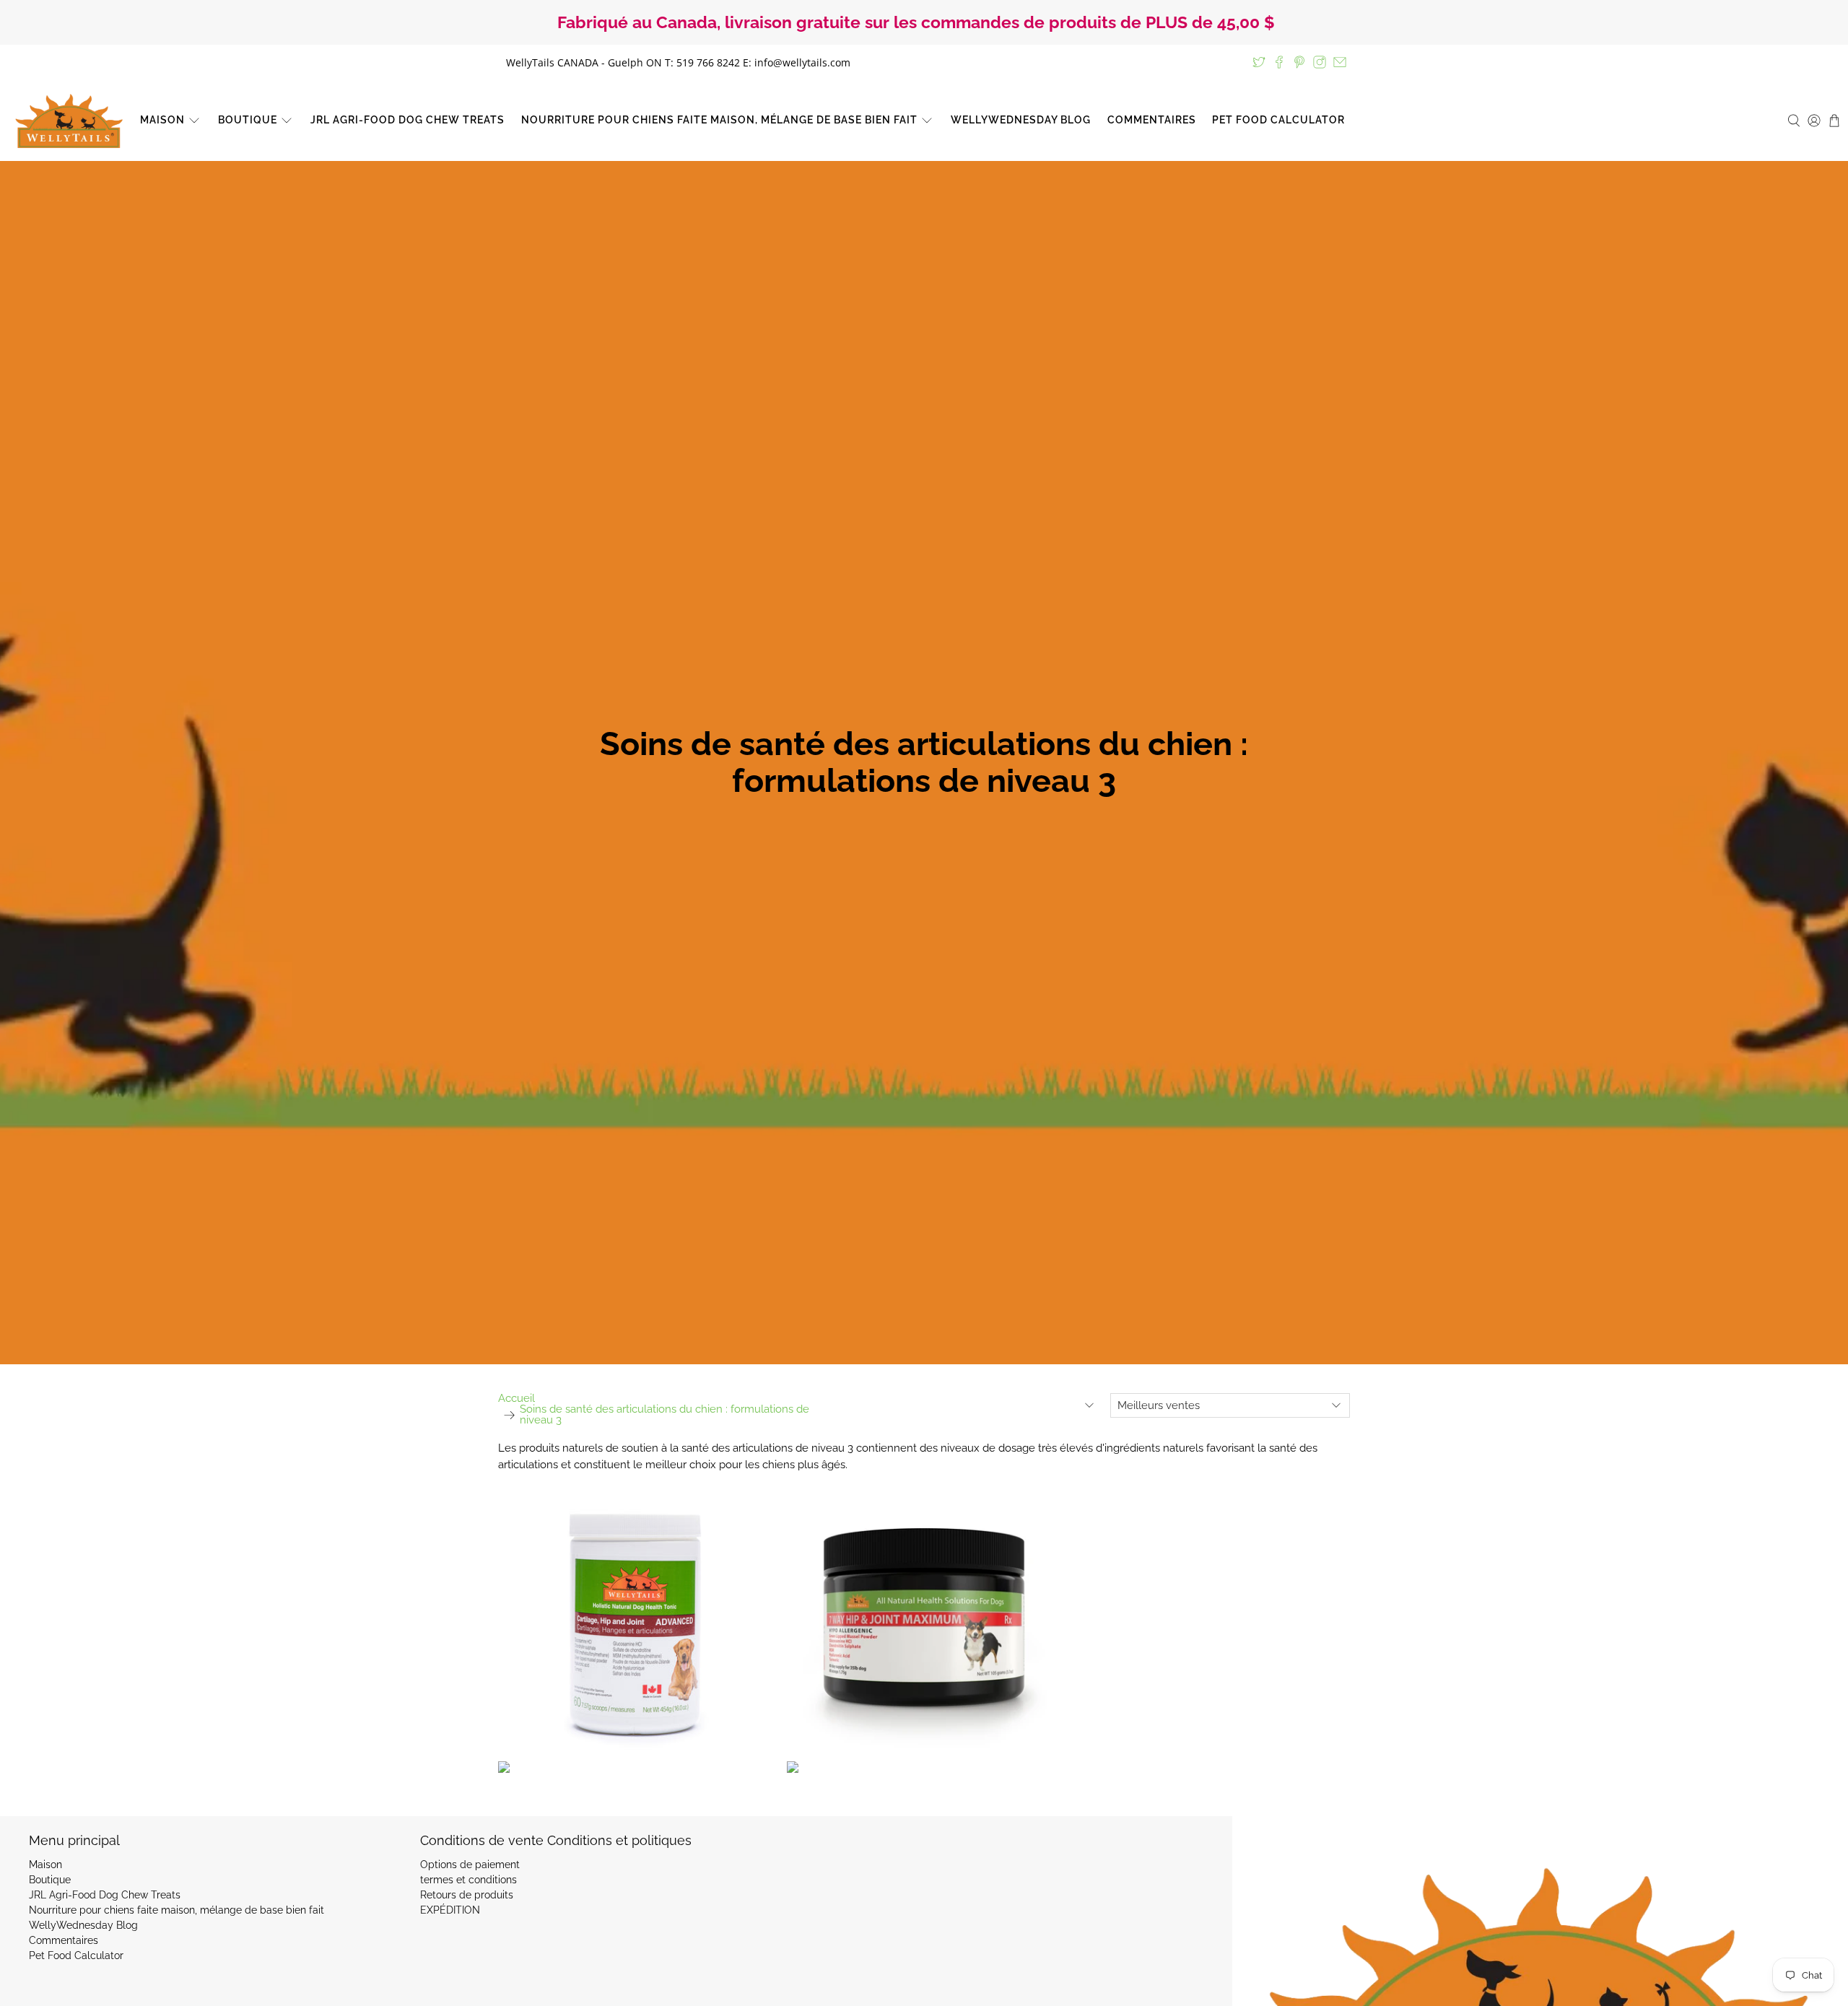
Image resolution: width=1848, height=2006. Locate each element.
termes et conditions (468, 1880)
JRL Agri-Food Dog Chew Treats (407, 120)
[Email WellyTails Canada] (1340, 62)
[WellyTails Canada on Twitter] (1259, 62)
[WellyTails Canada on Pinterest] (1299, 62)
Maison (162, 120)
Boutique (248, 120)
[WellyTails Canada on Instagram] (1320, 62)
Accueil (517, 1399)
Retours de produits (467, 1895)
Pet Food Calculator (1278, 120)
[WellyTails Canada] (69, 121)
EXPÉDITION (450, 1910)
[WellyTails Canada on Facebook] (1279, 62)
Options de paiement (470, 1865)
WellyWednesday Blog (1021, 120)
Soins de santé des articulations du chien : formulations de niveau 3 (664, 1415)
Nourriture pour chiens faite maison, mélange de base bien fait (719, 120)
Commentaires (1152, 120)
